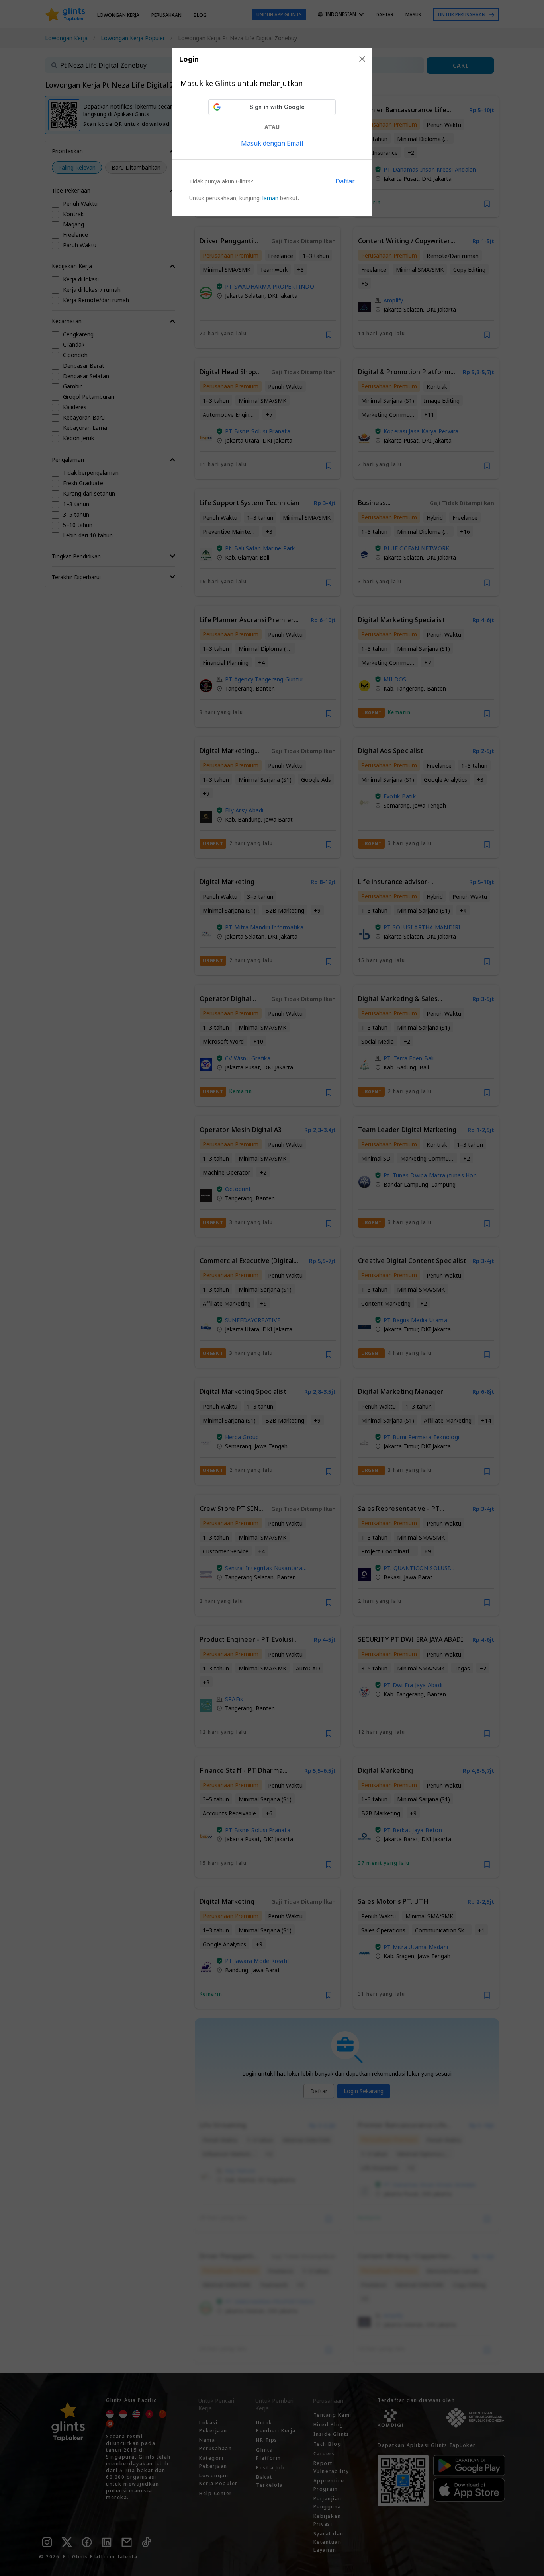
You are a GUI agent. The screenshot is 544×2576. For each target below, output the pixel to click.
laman (270, 198)
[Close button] (362, 59)
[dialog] (272, 132)
